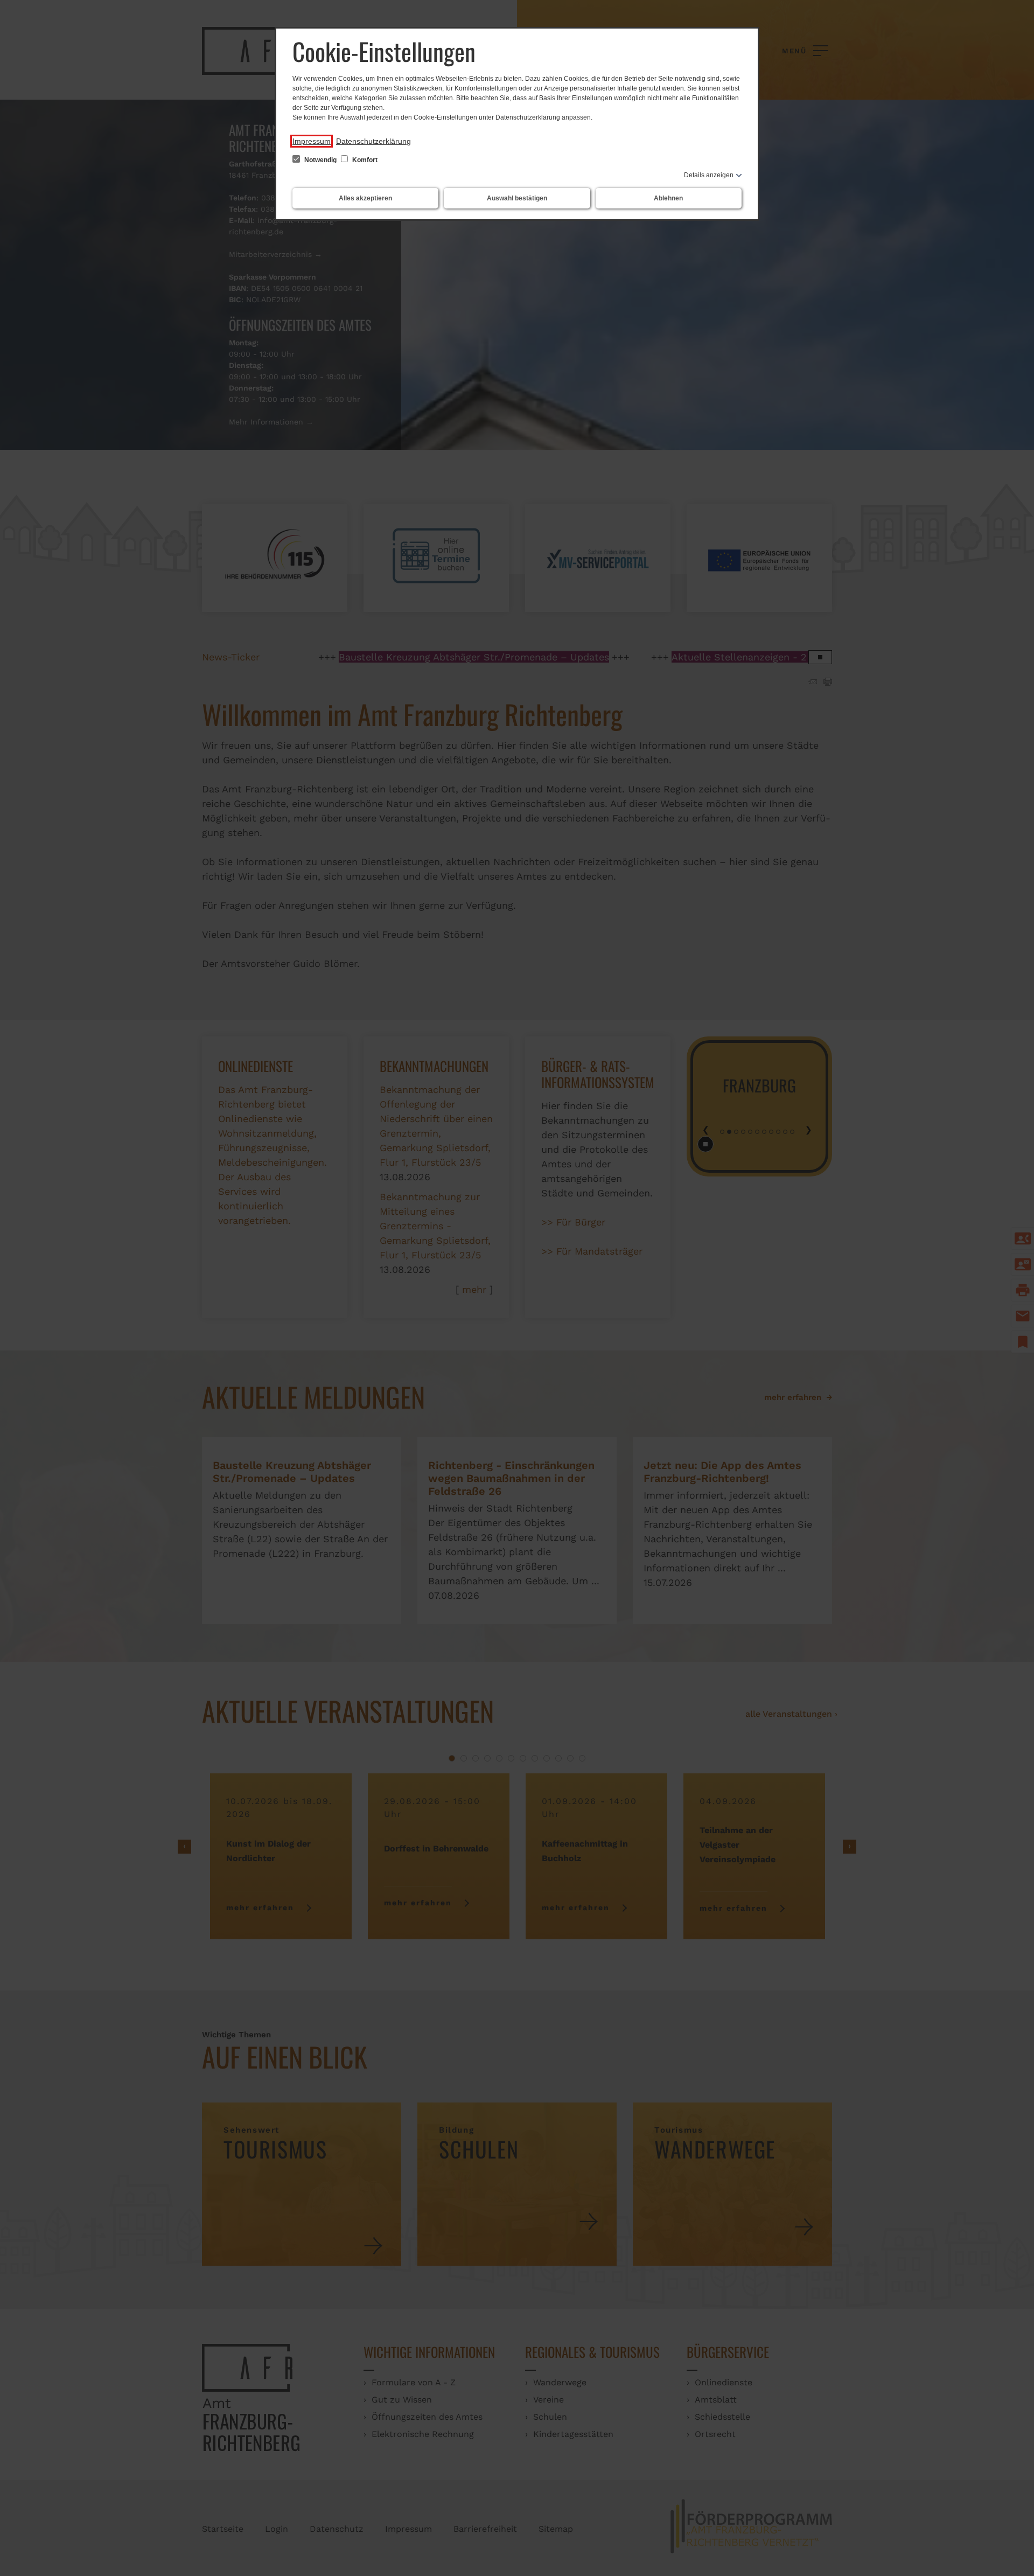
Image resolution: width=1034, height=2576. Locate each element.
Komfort (364, 160)
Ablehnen (668, 198)
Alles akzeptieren (365, 198)
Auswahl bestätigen (517, 198)
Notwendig (320, 160)
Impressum (312, 141)
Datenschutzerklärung (373, 141)
